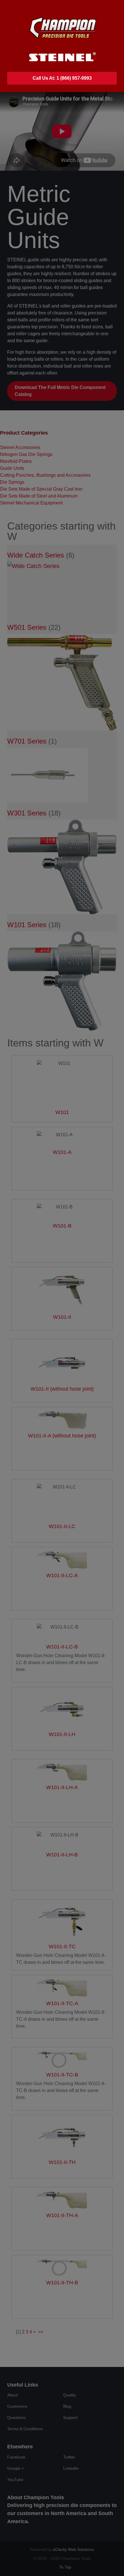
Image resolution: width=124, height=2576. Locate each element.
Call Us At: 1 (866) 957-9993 (62, 78)
